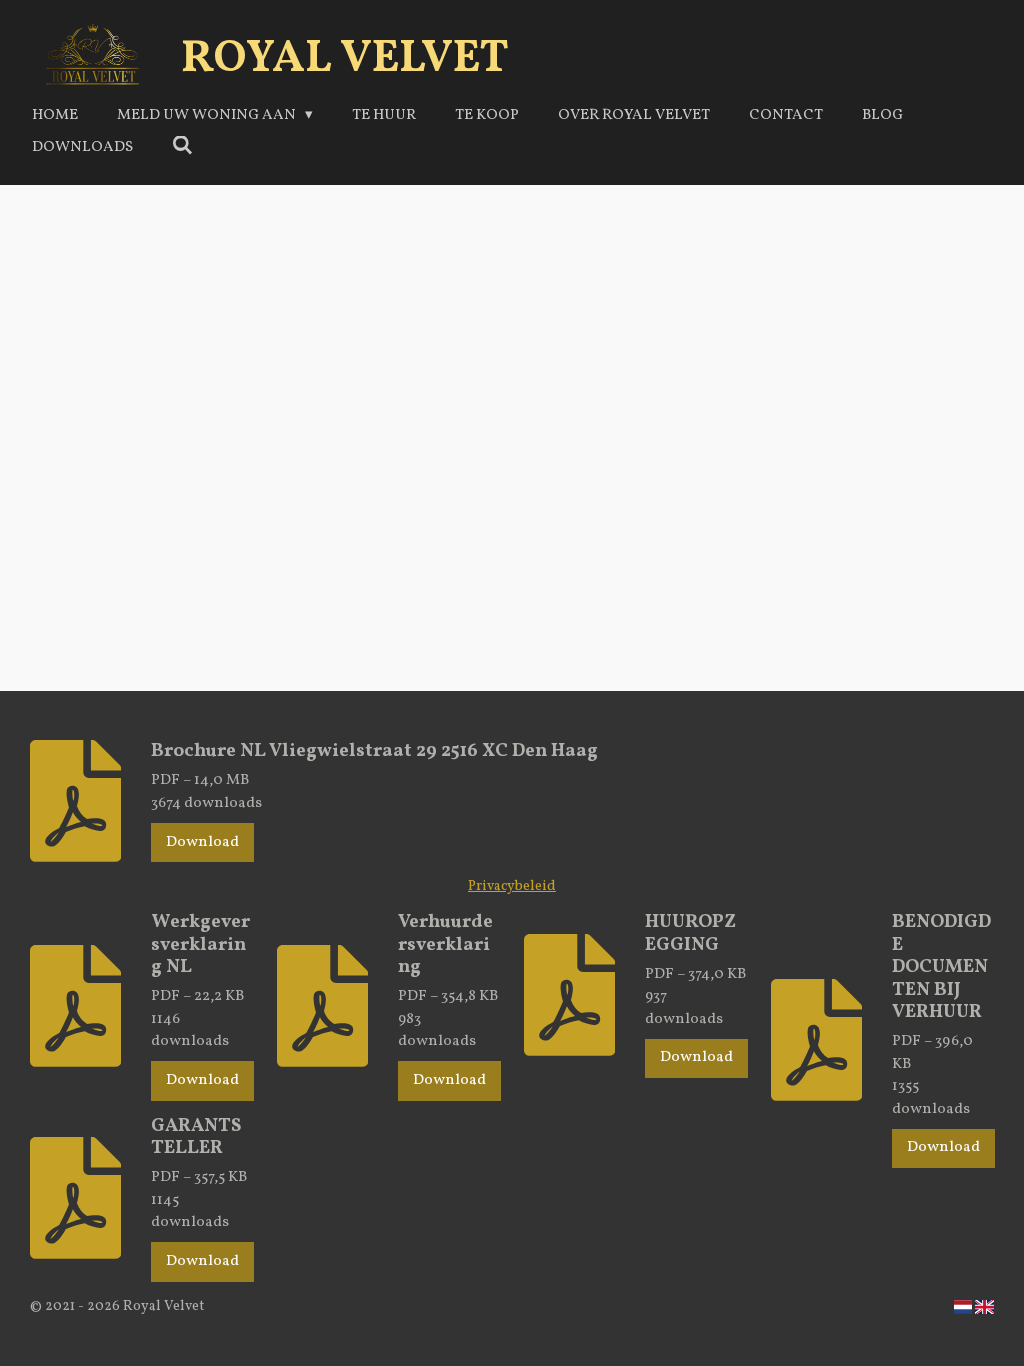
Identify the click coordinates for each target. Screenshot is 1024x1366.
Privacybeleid (512, 886)
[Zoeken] (182, 147)
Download (202, 842)
